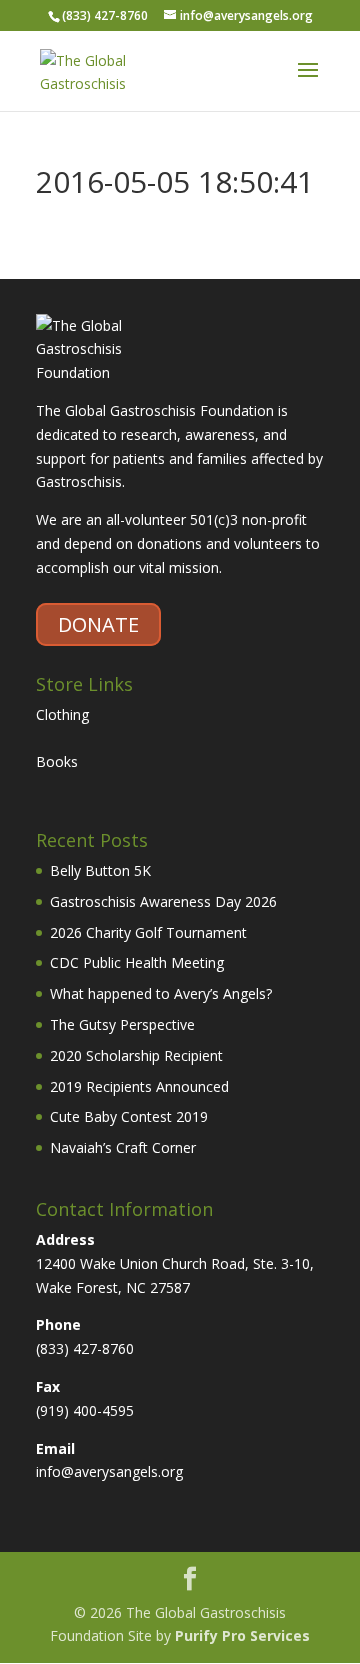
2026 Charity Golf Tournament (148, 932)
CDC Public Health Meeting (137, 962)
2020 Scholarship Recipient (136, 1055)
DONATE (98, 624)
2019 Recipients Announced (139, 1086)
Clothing (62, 714)
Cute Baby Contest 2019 (129, 1116)
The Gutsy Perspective (122, 1024)
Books (57, 761)
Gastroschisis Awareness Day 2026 (163, 901)
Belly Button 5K (100, 870)
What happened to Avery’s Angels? (161, 993)
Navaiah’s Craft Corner (123, 1147)
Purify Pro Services (242, 1635)
